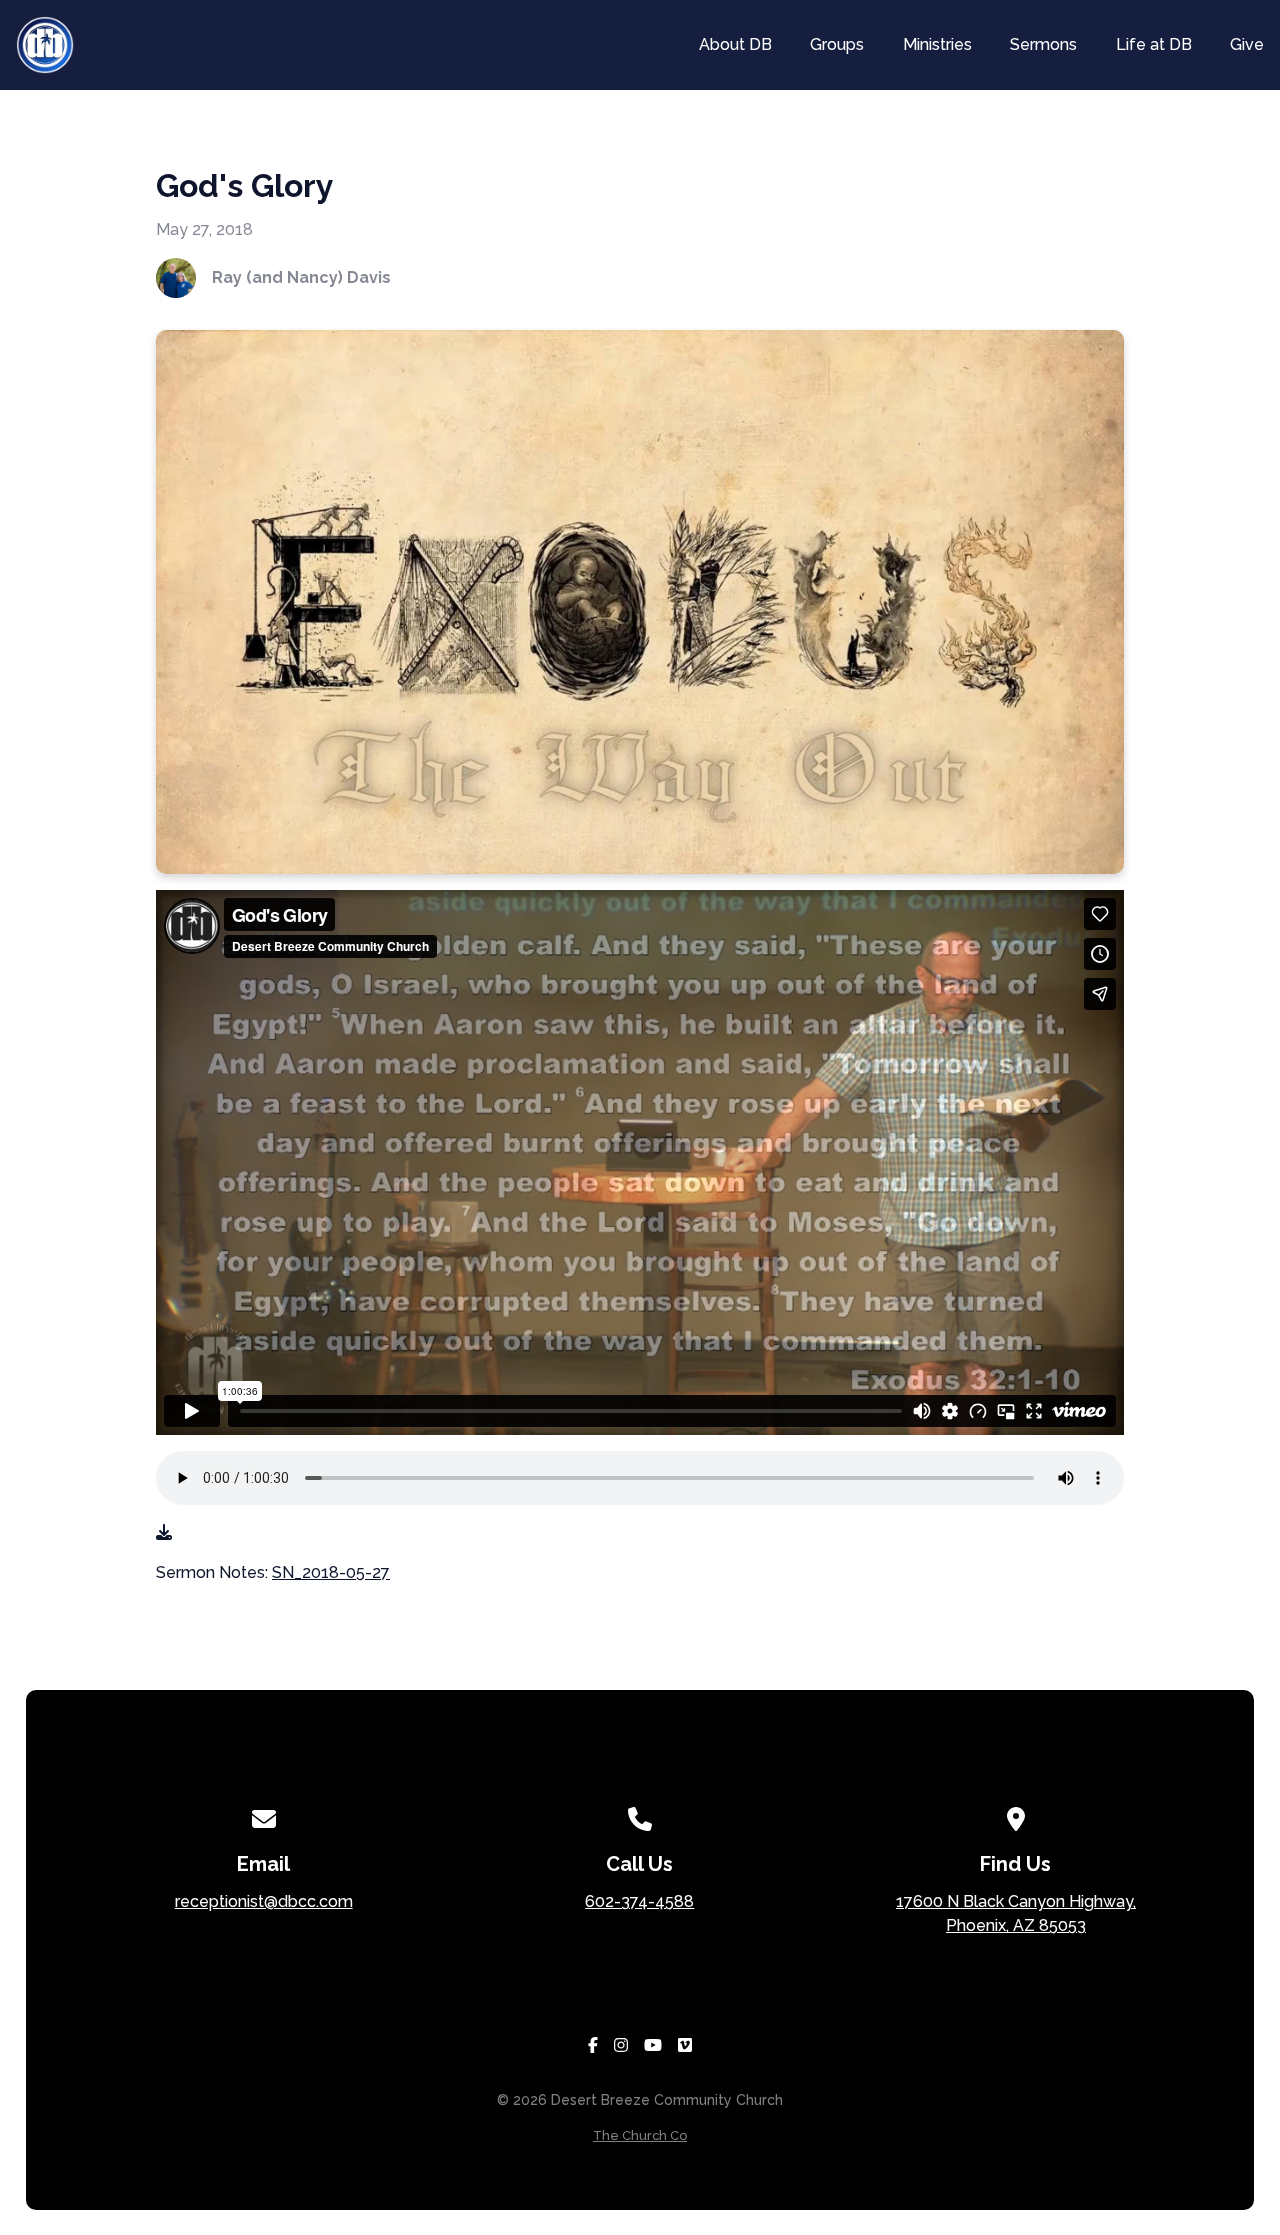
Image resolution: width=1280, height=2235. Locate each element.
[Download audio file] (164, 1533)
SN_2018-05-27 (331, 1572)
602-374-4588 (639, 1901)
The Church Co (640, 2135)
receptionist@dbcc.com (264, 1901)
